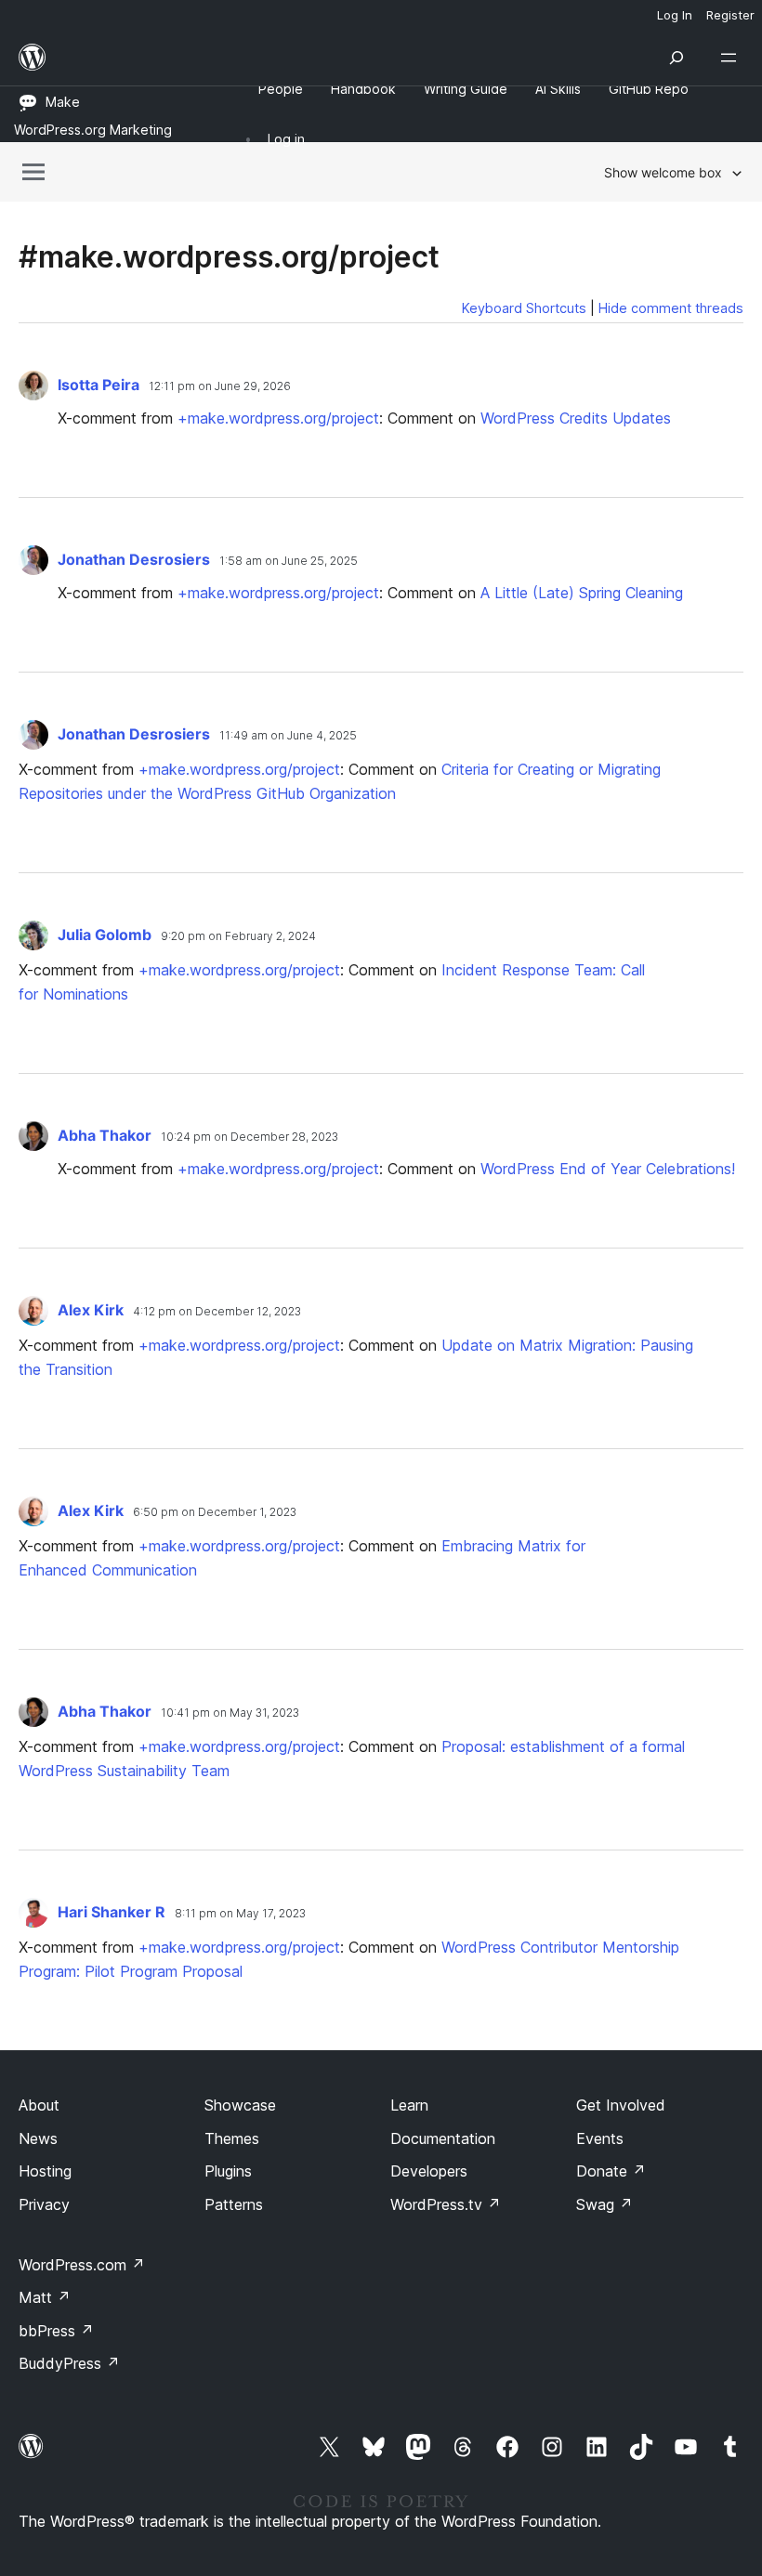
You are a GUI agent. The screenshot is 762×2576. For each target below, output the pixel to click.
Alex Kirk (92, 1310)
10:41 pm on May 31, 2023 (230, 1713)
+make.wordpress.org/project (278, 418)
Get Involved (621, 2105)
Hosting (45, 2171)
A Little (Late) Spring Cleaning (582, 593)
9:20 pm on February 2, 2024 (238, 936)
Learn (409, 2105)
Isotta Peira (100, 385)
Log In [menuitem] (675, 15)
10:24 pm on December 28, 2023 (250, 1137)
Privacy (44, 2204)
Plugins (228, 2171)
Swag (604, 2204)
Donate (611, 2171)
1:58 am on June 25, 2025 (289, 561)
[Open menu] (732, 58)
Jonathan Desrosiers (136, 559)
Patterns (234, 2204)
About (39, 2105)
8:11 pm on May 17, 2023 (240, 1913)
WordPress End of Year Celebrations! (608, 1169)
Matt (45, 2297)
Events (600, 2138)
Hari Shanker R (113, 1912)
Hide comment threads (671, 308)
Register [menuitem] (730, 15)
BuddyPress (69, 2363)
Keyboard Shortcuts (524, 308)
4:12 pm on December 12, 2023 (217, 1311)
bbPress (56, 2331)
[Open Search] (677, 58)
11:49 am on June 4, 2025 (288, 735)
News (38, 2138)
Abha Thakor (106, 1135)
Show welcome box (663, 172)
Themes (232, 2138)
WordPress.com (82, 2265)
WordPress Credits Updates (576, 418)
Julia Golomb (106, 935)
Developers (429, 2171)
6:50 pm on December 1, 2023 (215, 1512)
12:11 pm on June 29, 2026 (220, 386)
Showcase (240, 2105)
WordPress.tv (446, 2204)
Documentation (443, 2138)
